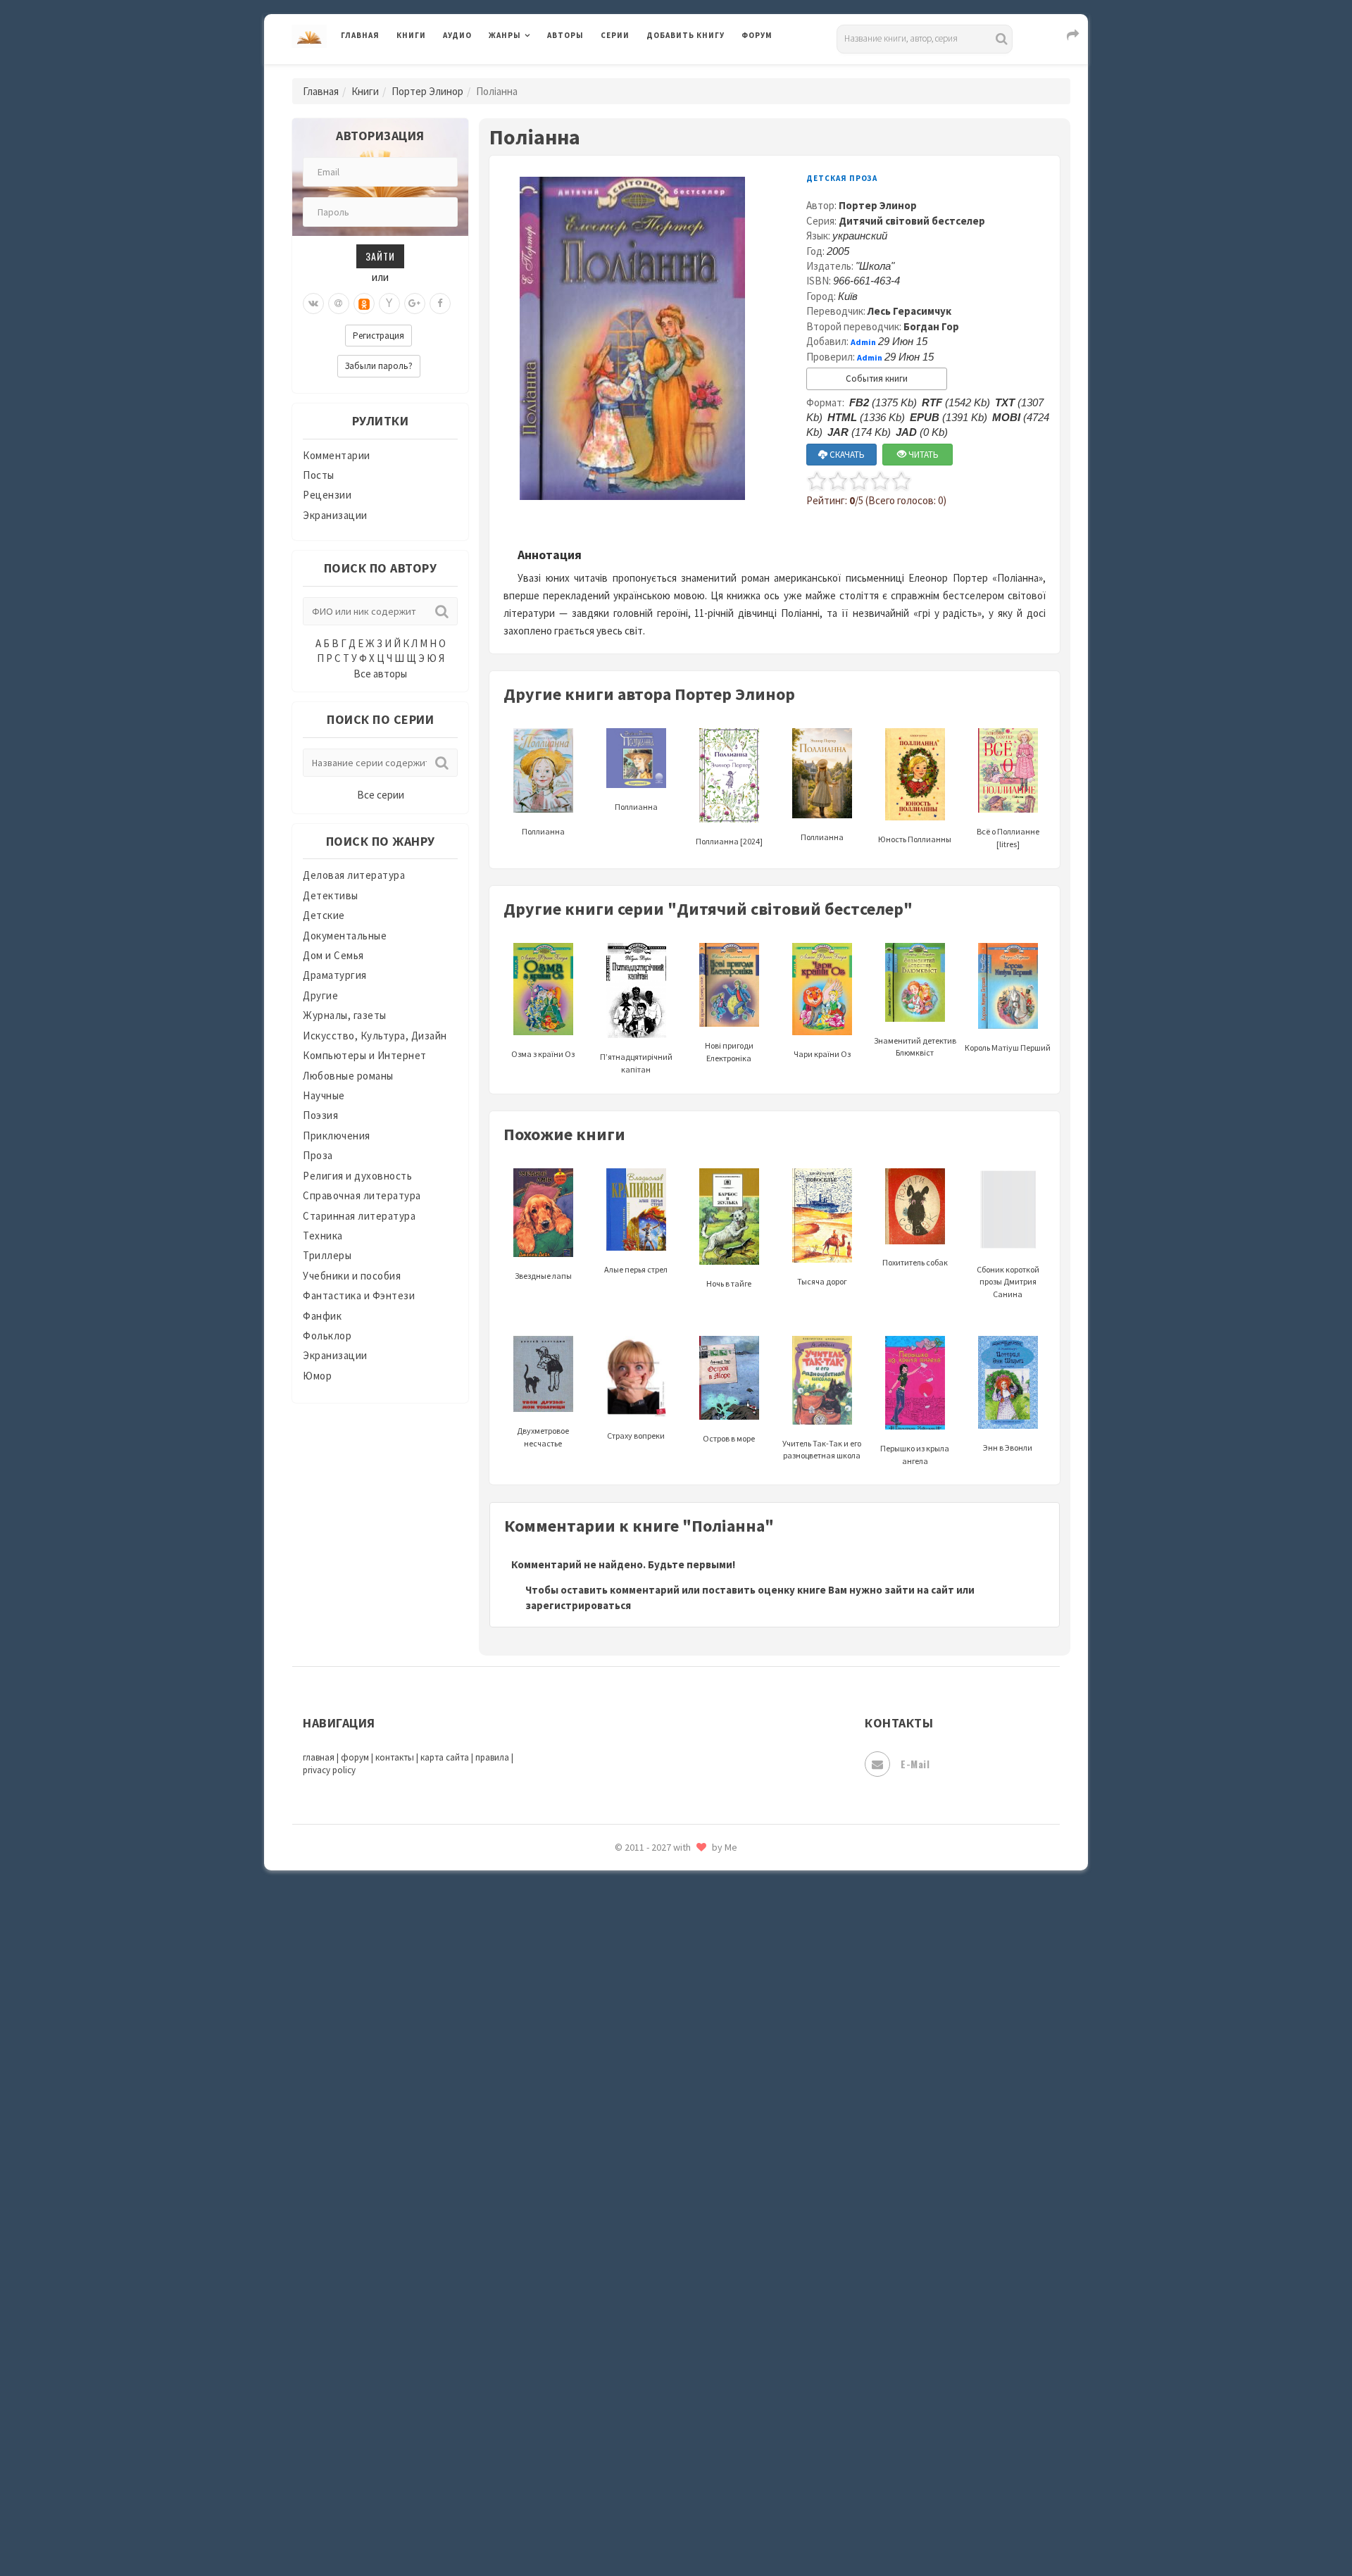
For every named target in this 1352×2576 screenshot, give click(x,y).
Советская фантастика (704, 2087)
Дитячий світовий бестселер (912, 221)
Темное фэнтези (688, 2213)
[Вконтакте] (313, 304)
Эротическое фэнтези (702, 2496)
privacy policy (329, 1770)
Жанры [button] (505, 35)
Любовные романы (348, 1076)
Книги (411, 35)
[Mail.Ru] (339, 304)
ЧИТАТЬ (922, 455)
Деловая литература (697, 72)
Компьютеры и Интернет (365, 1055)
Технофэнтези (683, 2245)
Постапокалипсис (693, 1899)
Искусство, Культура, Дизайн (375, 1036)
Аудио (457, 35)
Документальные (345, 936)
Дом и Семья (333, 955)
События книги (877, 379)
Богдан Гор (931, 326)
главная (319, 1757)
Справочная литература (362, 1195)
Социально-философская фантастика (741, 2150)
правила (492, 1757)
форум (355, 1757)
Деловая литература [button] (538, 72)
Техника (323, 1236)
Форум (757, 35)
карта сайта (445, 1757)
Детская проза (842, 178)
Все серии (381, 795)
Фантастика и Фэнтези (359, 1295)
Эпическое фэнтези (696, 2434)
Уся (656, 2308)
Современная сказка (697, 2119)
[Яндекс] (389, 304)
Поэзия (320, 1115)
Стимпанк (672, 2182)
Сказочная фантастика (704, 2025)
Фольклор (327, 1336)
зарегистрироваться (578, 1605)
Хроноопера (676, 2370)
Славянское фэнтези (699, 2056)
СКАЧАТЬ (846, 455)
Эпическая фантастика (704, 2402)
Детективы (331, 895)
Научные (324, 1095)
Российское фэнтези (699, 1993)
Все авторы (380, 674)
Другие (320, 995)
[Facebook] (440, 304)
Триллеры (327, 1255)
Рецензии (327, 495)
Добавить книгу (686, 35)
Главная (360, 35)
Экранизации (335, 515)
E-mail (915, 1764)
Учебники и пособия (352, 1276)
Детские (324, 915)
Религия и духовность (357, 1176)
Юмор (317, 1376)
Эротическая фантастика (710, 2465)
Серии (615, 35)
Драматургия (335, 975)
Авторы (565, 35)
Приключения (337, 1136)
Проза (318, 1155)
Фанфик (322, 1316)
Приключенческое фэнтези (715, 1930)
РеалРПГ (667, 1961)
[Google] (415, 304)
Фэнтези (669, 2339)
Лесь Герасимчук (909, 311)
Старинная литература (359, 1216)
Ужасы (663, 2276)
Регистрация (378, 336)
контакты (395, 1757)
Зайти (380, 256)
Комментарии (337, 455)
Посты (319, 475)
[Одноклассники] (364, 304)
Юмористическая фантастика (721, 2528)
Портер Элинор (427, 91)
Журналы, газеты (345, 1015)
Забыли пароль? (379, 366)
